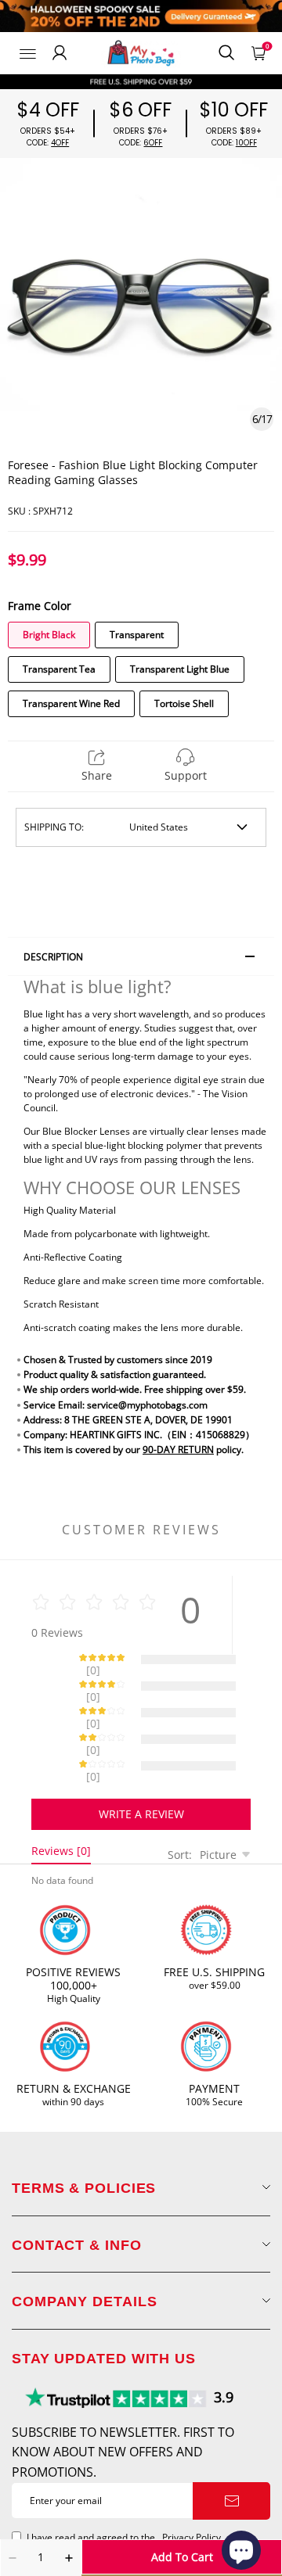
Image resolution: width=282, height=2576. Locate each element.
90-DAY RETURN (178, 1449)
